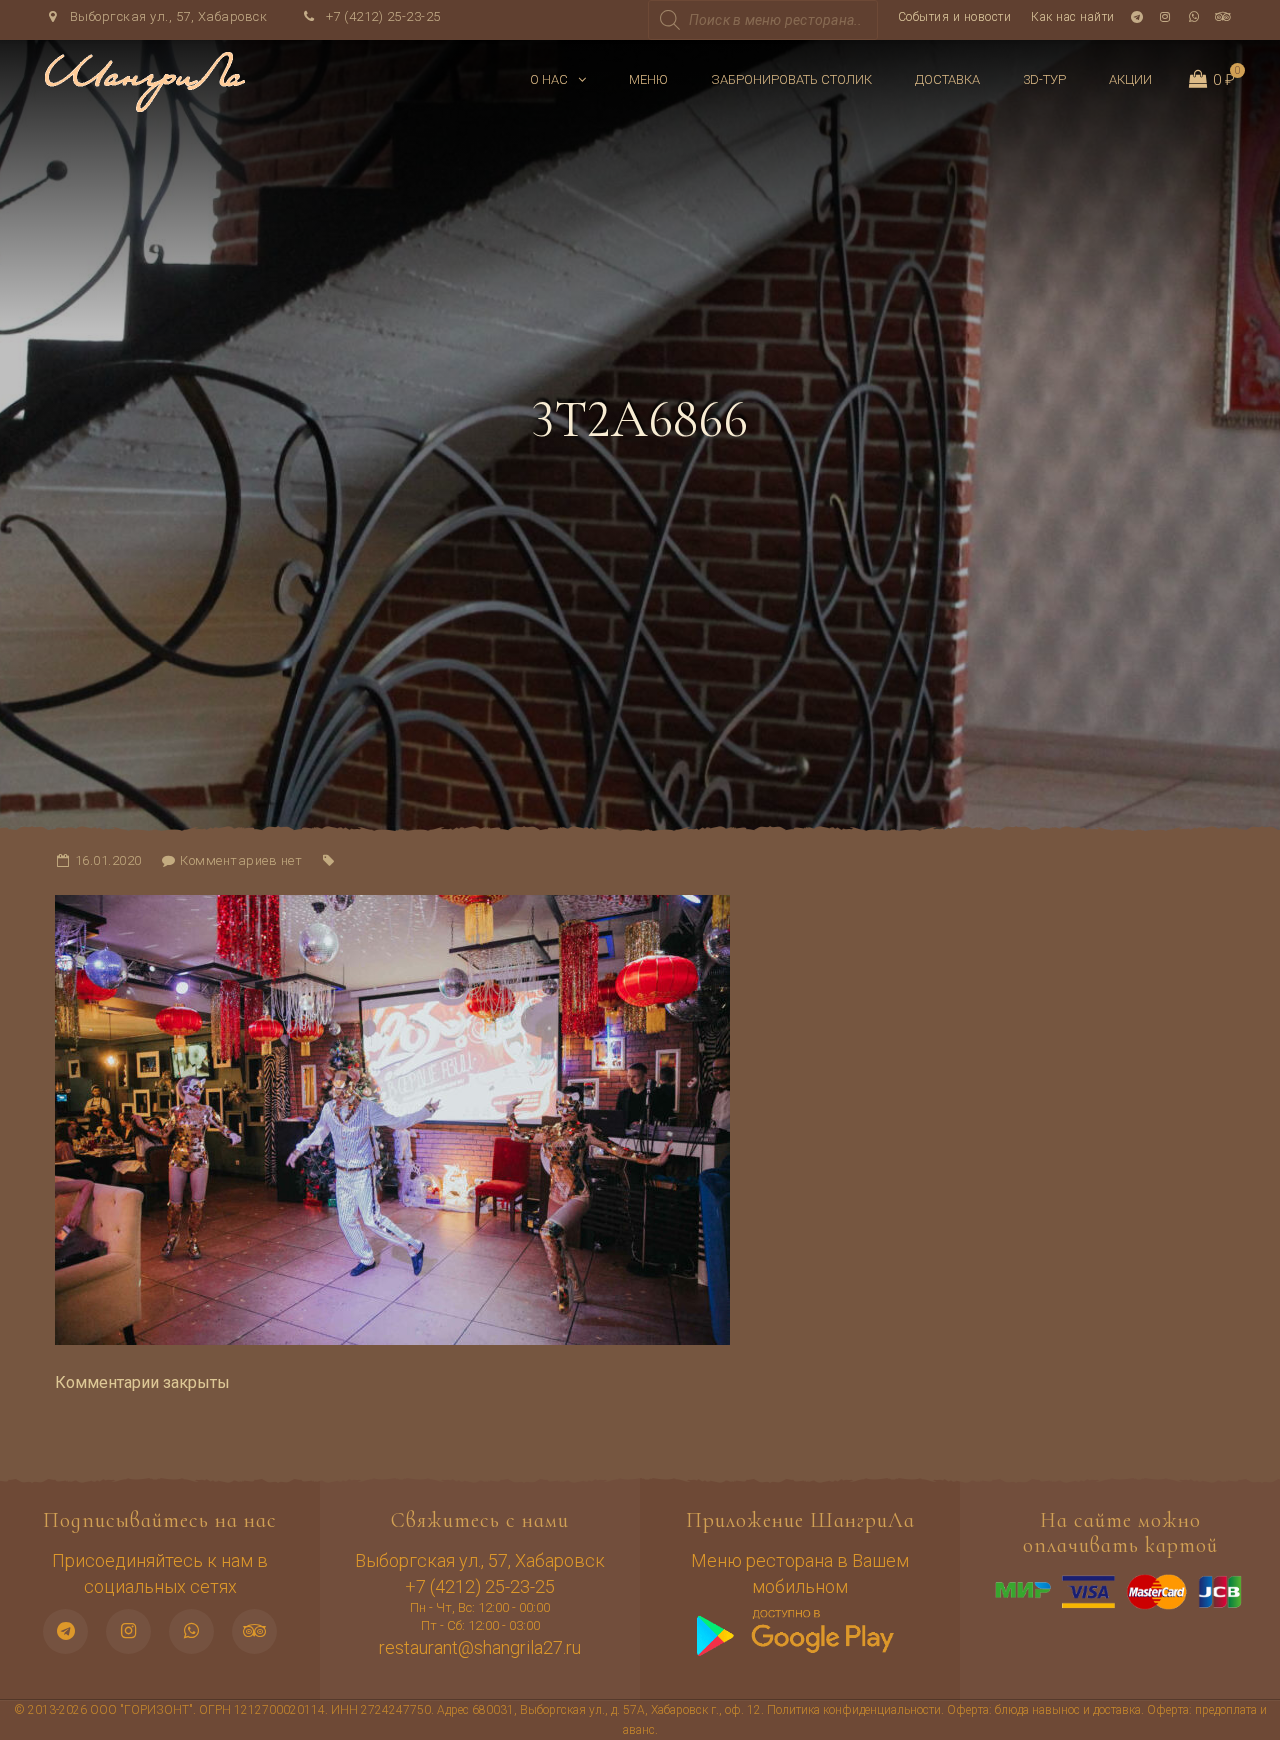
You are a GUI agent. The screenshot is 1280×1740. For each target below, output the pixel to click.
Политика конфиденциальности (854, 1710)
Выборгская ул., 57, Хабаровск (166, 16)
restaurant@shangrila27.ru (480, 1647)
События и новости (955, 17)
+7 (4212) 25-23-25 (381, 16)
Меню (648, 79)
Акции (1130, 79)
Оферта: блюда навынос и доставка (1044, 1710)
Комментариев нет (241, 860)
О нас (549, 79)
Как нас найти (1073, 17)
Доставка (947, 79)
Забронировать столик (791, 79)
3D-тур (1044, 79)
